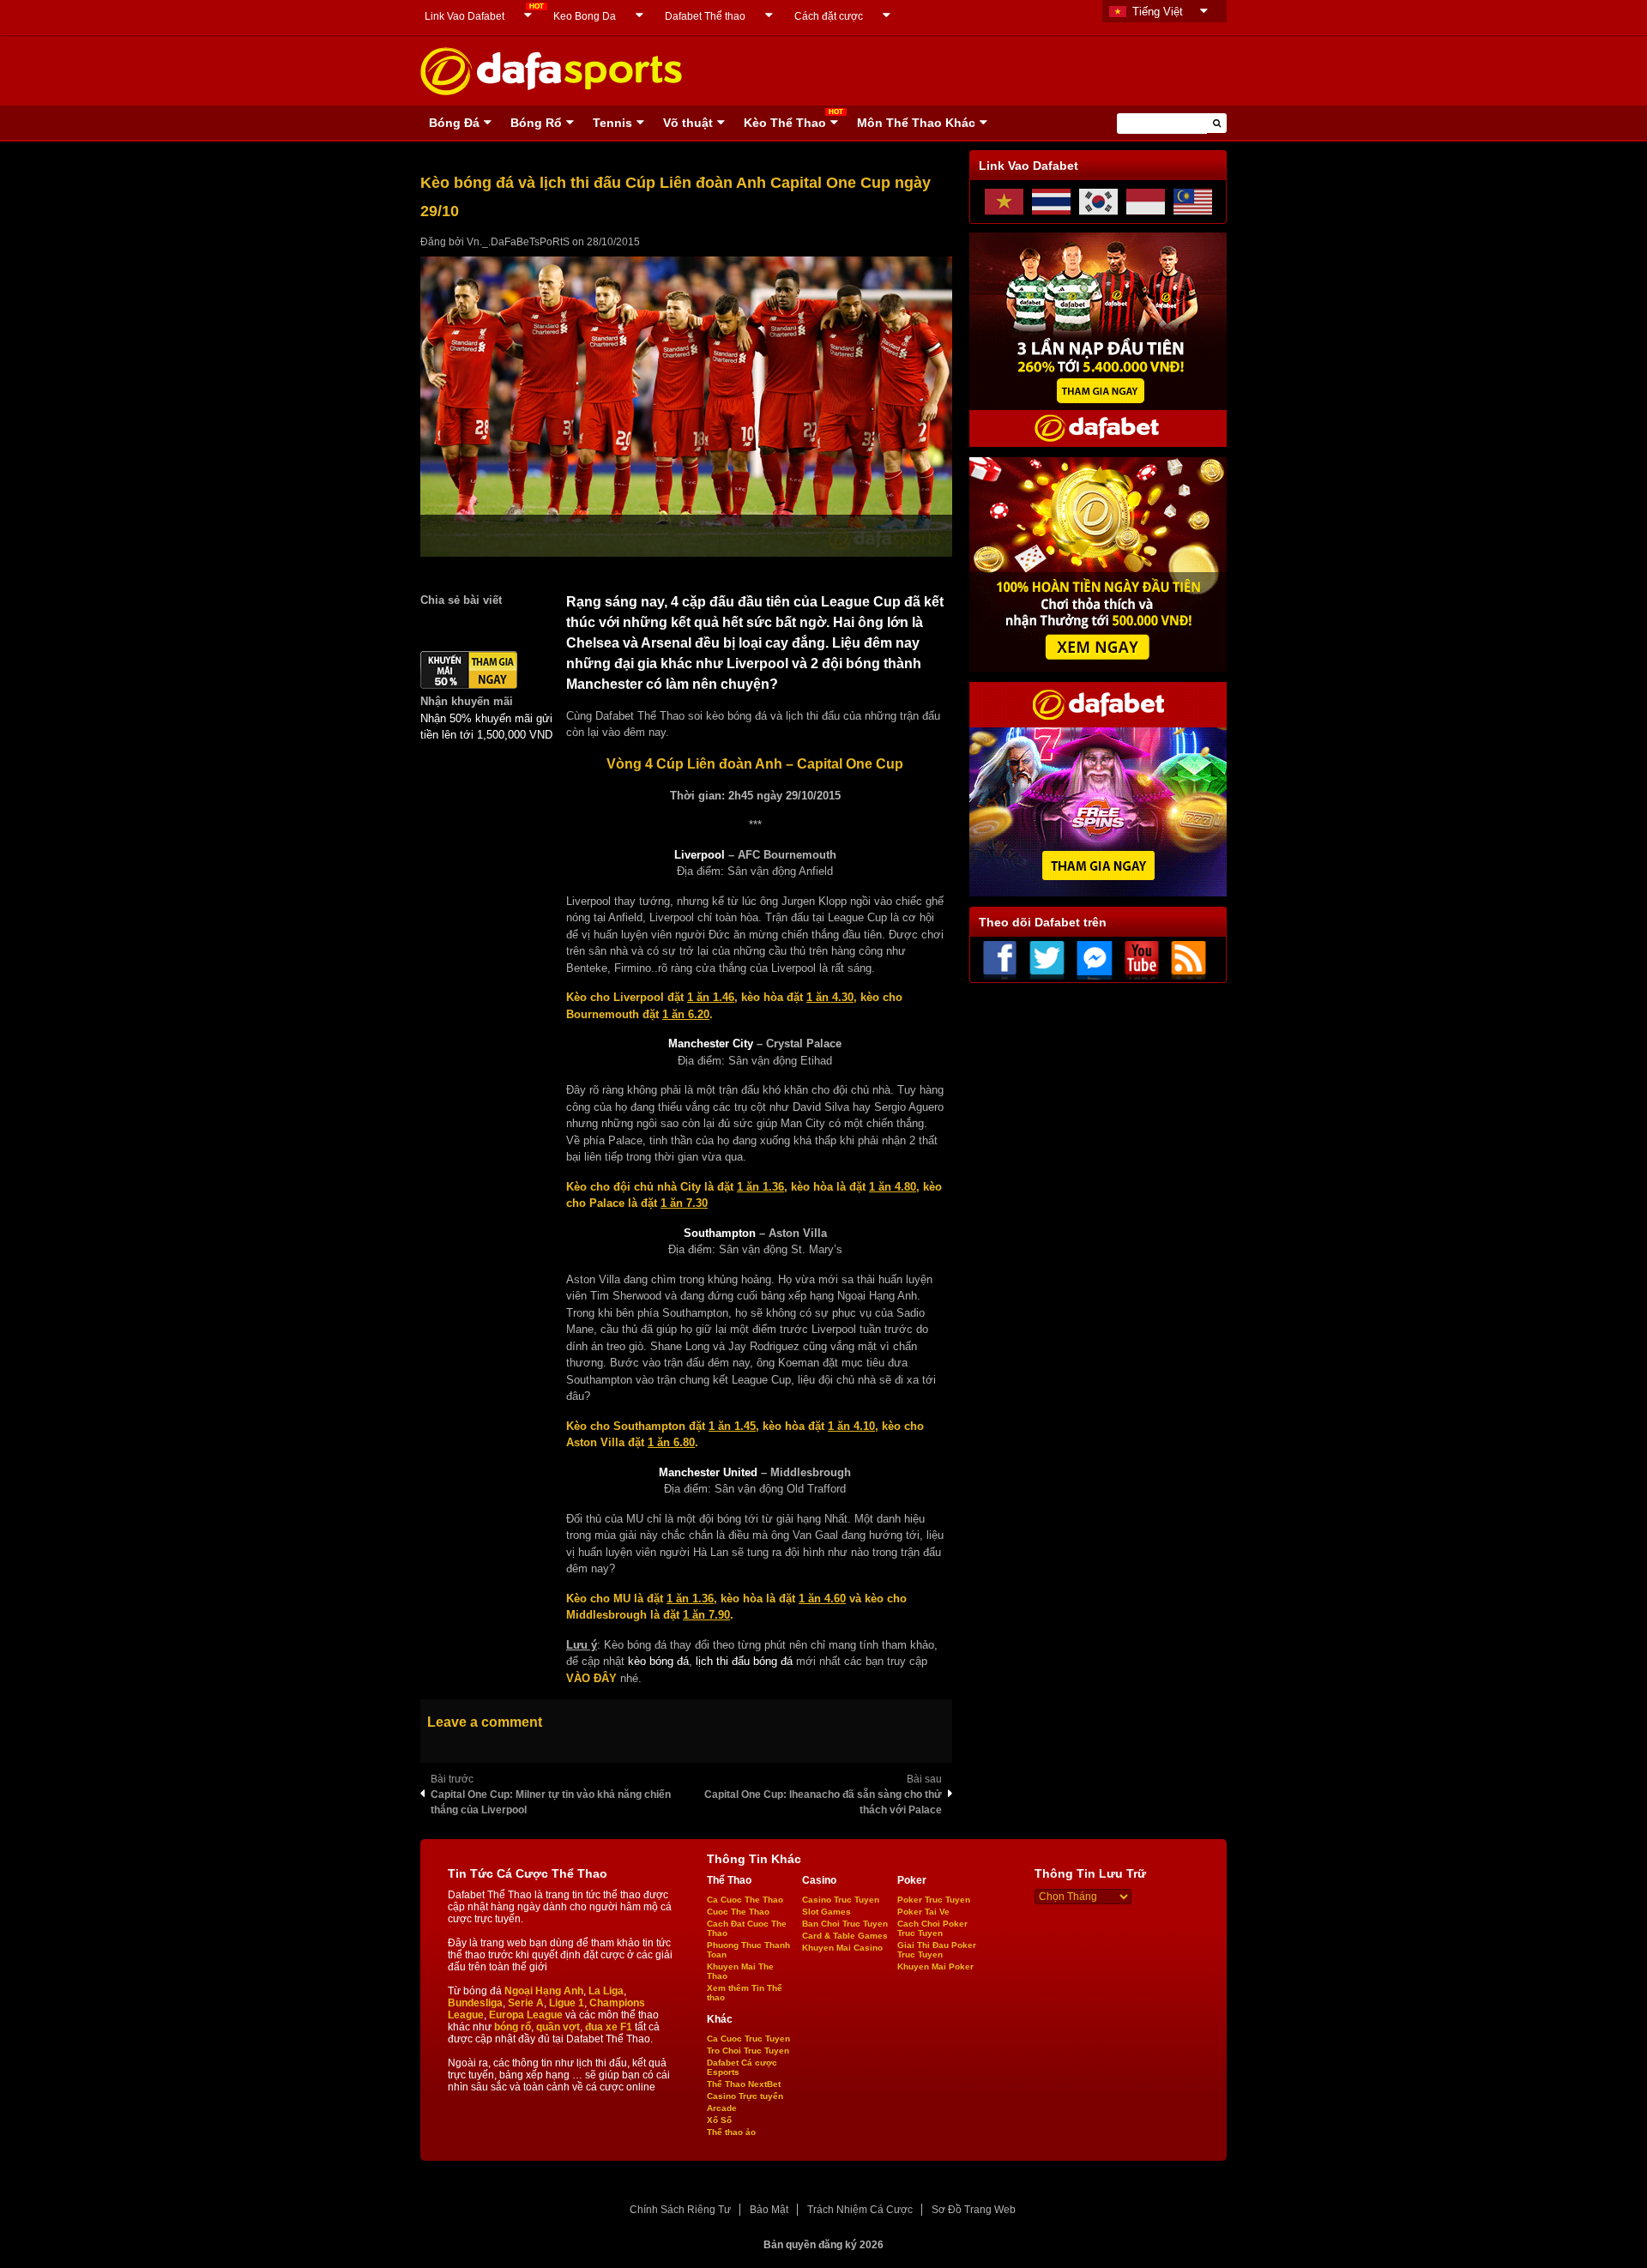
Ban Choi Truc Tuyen (845, 1924)
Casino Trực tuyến (745, 2096)
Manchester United (708, 1472)
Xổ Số (719, 2120)
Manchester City (711, 1044)
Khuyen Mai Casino (842, 1948)
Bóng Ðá (454, 123)
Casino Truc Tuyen (841, 1900)
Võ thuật (688, 123)
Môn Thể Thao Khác (916, 123)
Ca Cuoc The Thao (745, 1900)
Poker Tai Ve (923, 1912)
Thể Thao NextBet (744, 2084)
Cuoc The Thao (738, 1912)
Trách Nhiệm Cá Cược (860, 2210)
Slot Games (827, 1912)
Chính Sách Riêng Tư (680, 2210)
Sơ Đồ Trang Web (974, 2210)
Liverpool (700, 855)
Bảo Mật (769, 2210)
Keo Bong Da (585, 16)
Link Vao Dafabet (465, 16)
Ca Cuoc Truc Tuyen (748, 2039)
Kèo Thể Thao (785, 123)
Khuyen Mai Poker (935, 1966)
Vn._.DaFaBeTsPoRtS (518, 242)
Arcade (722, 2108)
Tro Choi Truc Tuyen (748, 2051)
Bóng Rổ (536, 123)
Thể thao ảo (731, 2132)
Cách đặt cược (829, 16)
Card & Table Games (845, 1936)
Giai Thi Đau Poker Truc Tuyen (937, 1950)
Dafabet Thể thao (705, 16)
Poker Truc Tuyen (934, 1900)
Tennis (612, 123)
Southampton (720, 1233)
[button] (1217, 123)
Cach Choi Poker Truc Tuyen (932, 1928)
